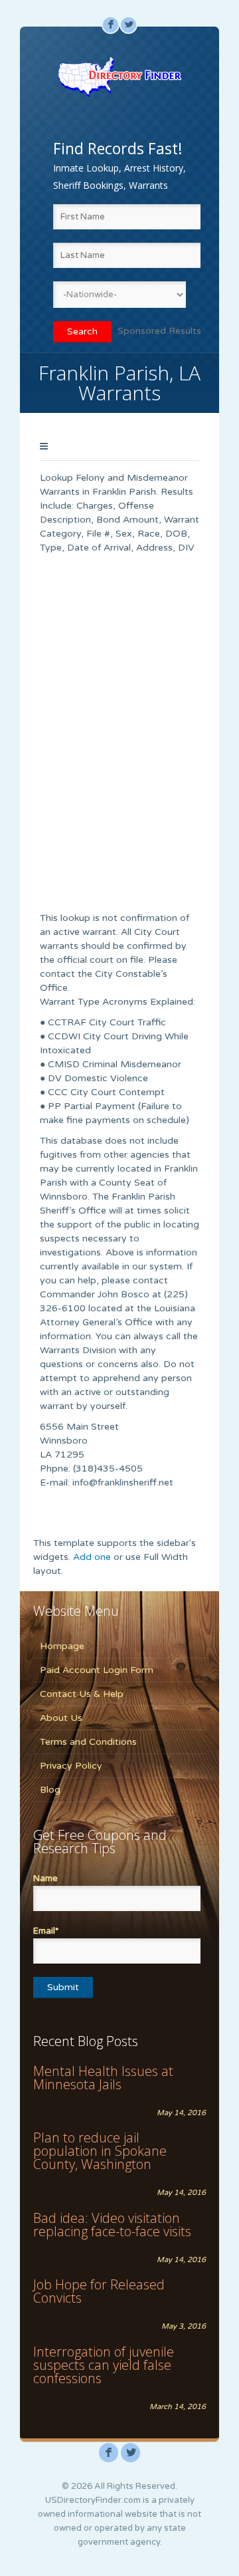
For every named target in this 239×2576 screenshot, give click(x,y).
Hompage (62, 1646)
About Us (61, 1718)
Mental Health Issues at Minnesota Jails (103, 2078)
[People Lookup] (119, 76)
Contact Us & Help (82, 1694)
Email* (46, 1931)
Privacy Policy (71, 1766)
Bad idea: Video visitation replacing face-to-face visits (112, 2225)
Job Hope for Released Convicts (99, 2291)
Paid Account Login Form (97, 1670)
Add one (92, 1557)
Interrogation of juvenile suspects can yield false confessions (104, 2365)
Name (45, 1878)
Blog (50, 1790)
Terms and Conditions (88, 1742)
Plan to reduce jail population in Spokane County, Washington (100, 2151)
